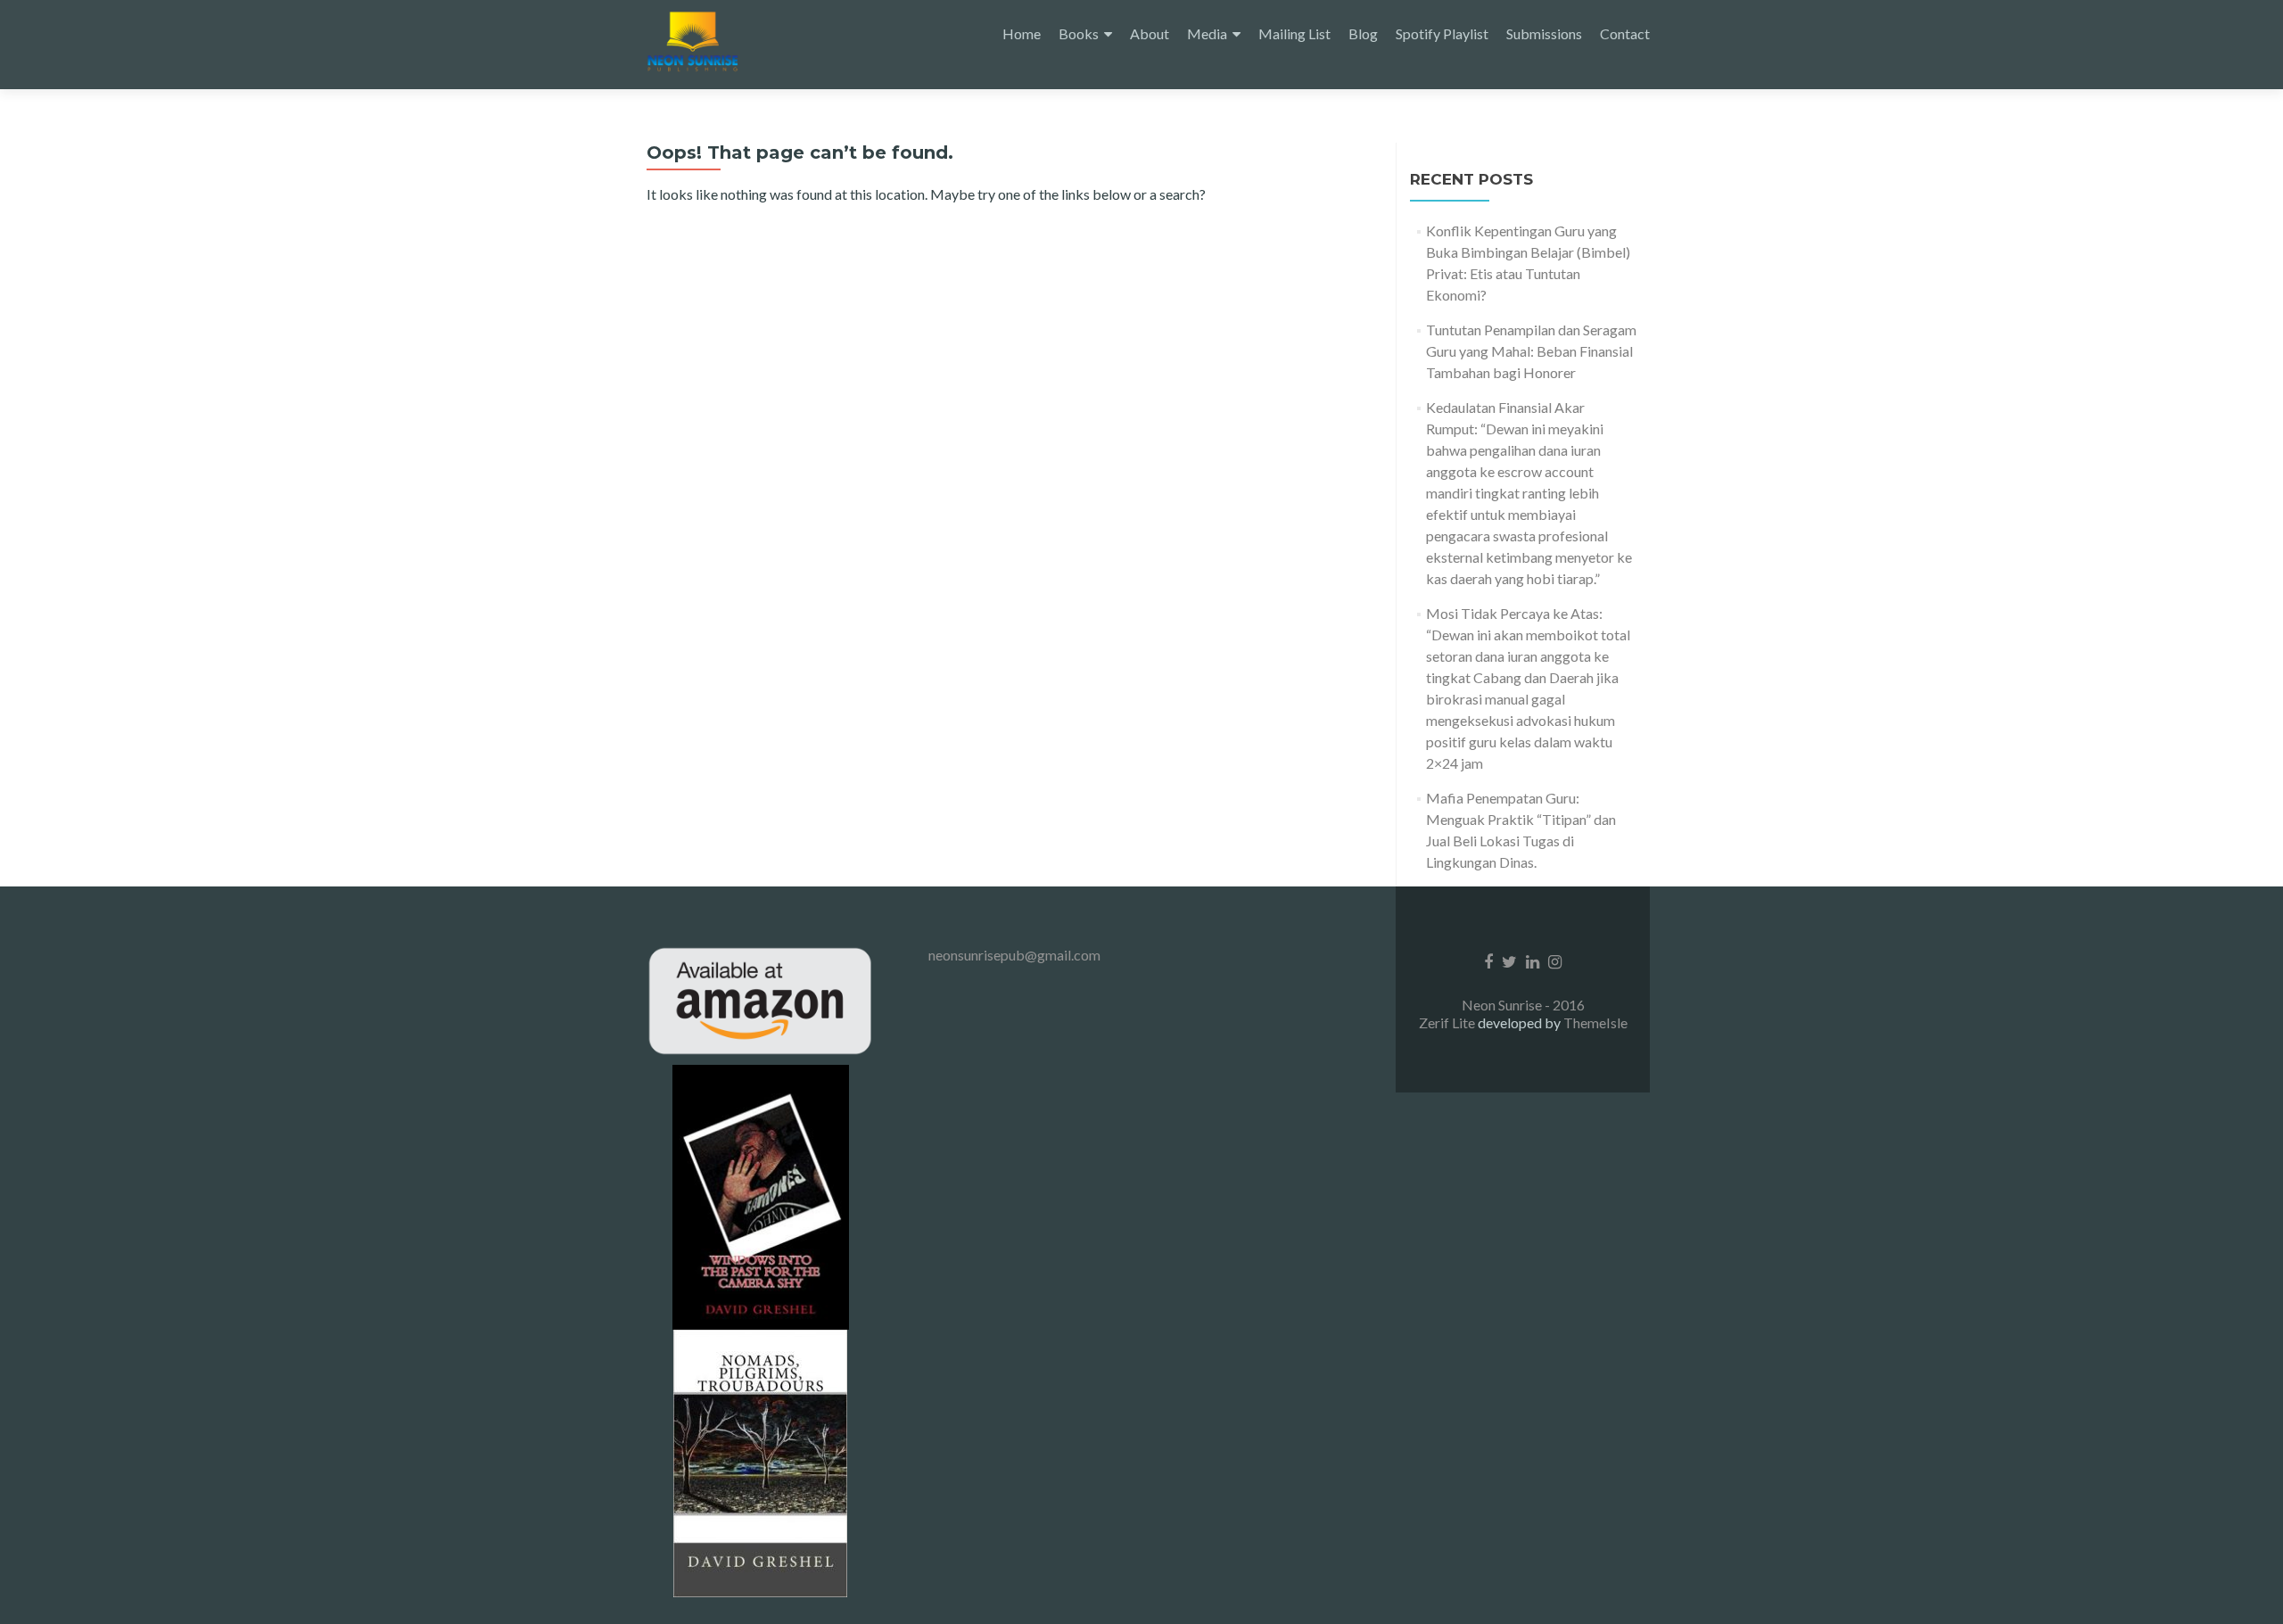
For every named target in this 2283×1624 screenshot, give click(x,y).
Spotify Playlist (1442, 33)
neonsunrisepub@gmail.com (1014, 955)
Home (1022, 33)
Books (1079, 33)
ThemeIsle (1595, 1022)
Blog (1363, 33)
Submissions (1544, 33)
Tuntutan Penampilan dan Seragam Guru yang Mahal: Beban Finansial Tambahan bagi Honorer (1531, 351)
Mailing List (1294, 33)
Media (1207, 33)
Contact (1625, 33)
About (1150, 33)
